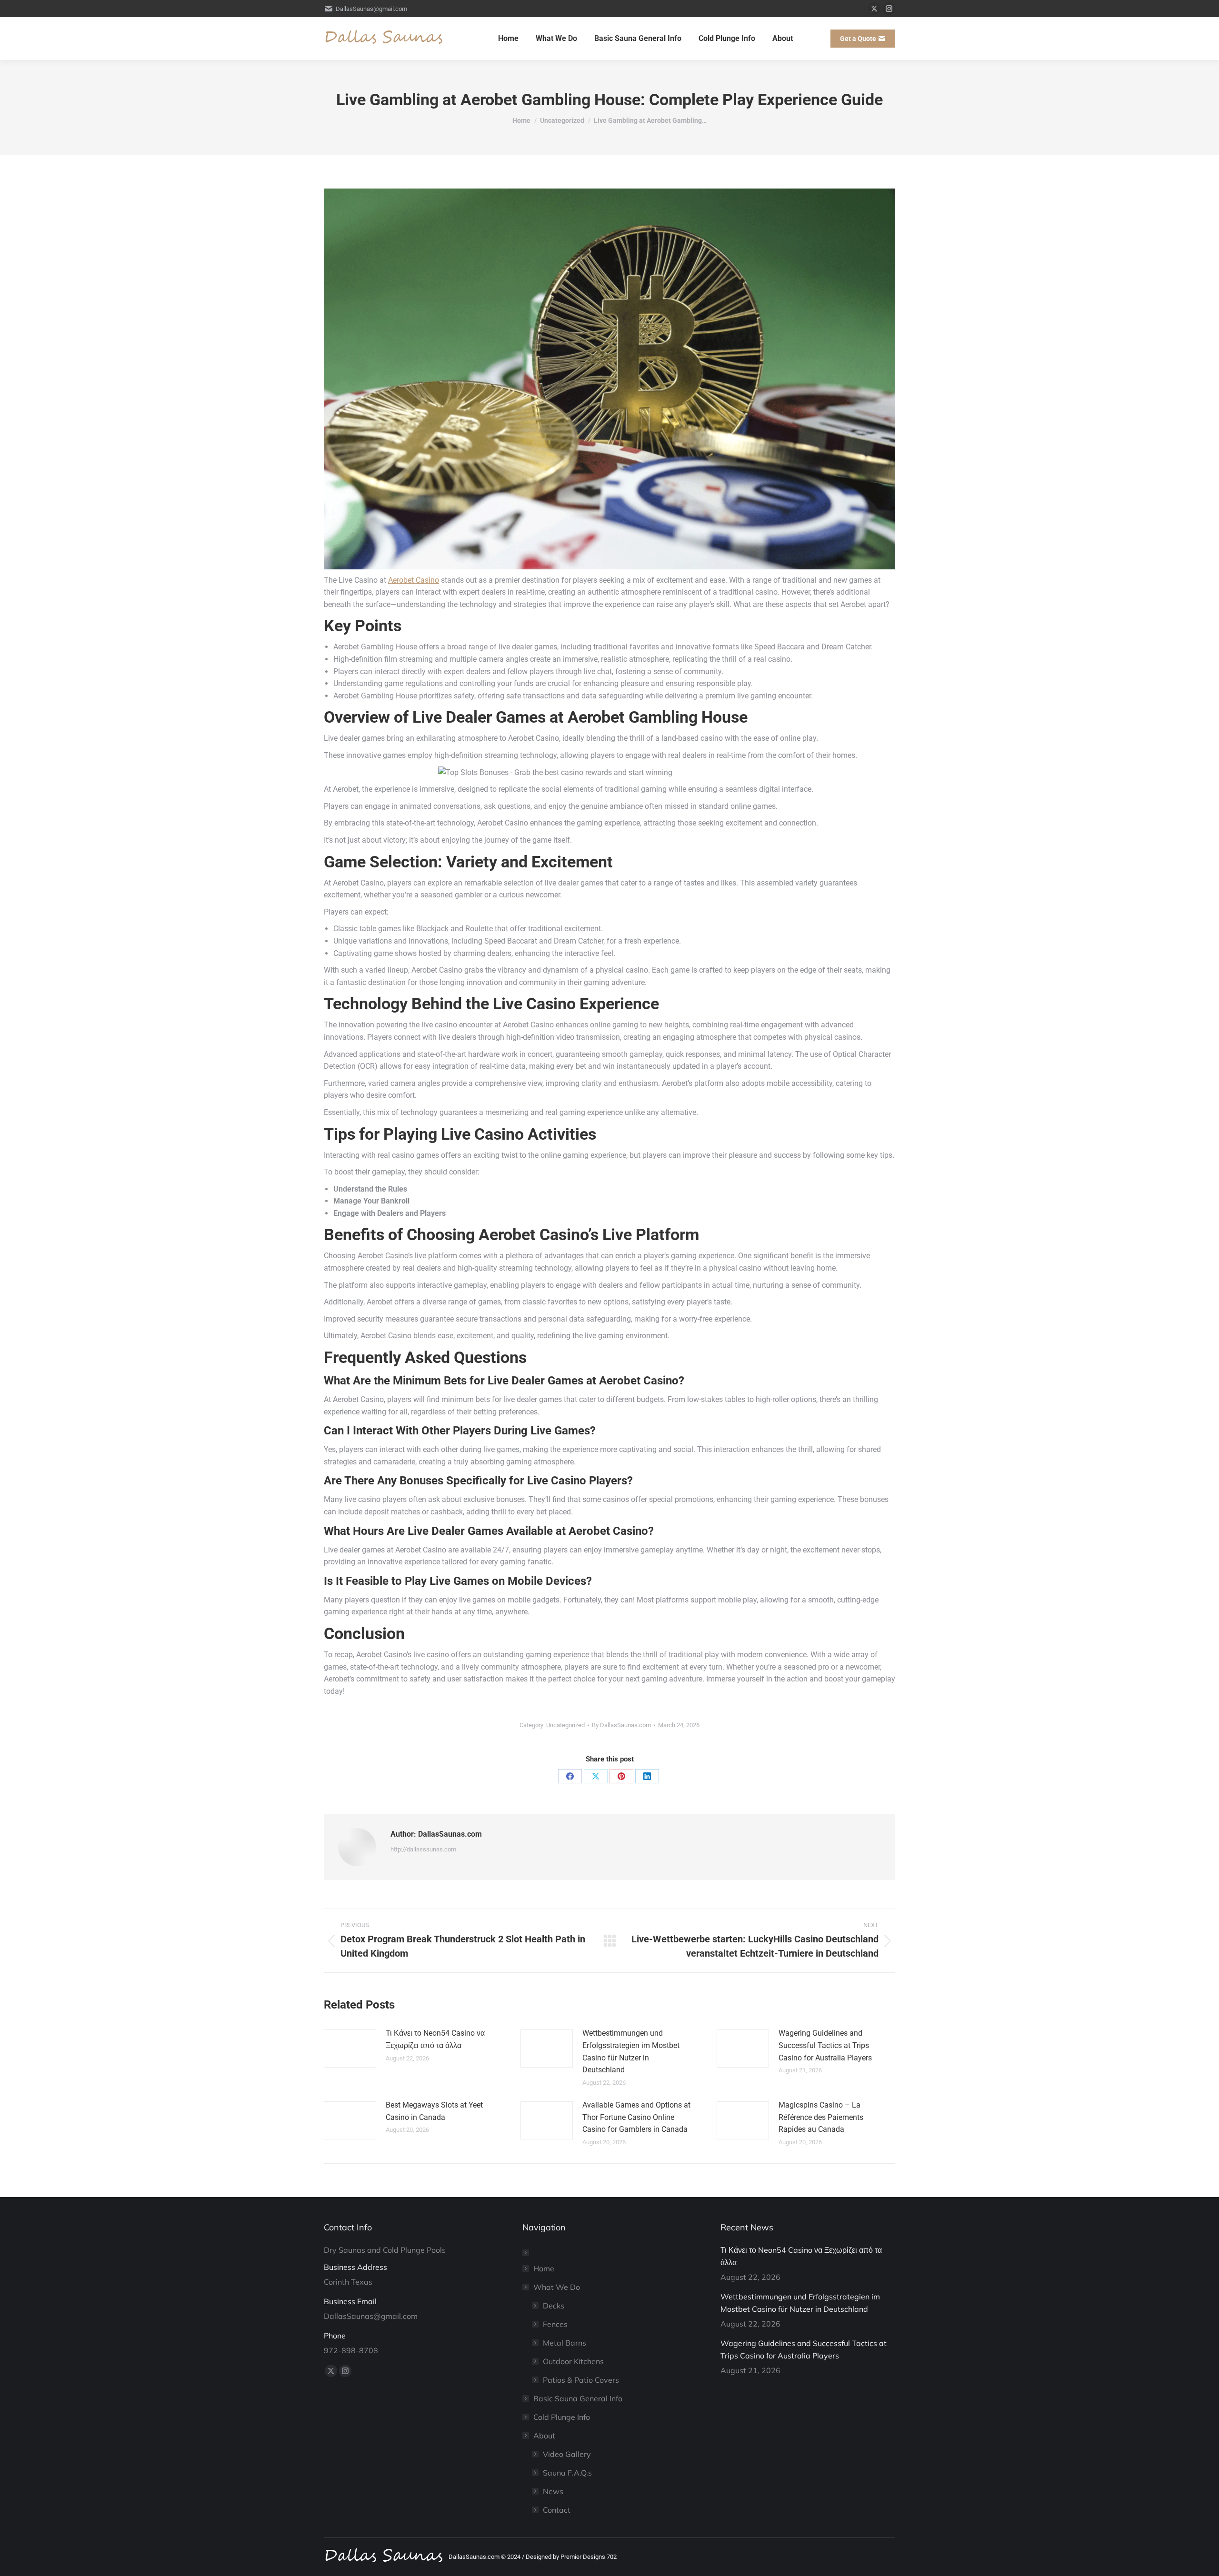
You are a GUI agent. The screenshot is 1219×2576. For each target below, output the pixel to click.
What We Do (557, 2287)
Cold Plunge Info (562, 2417)
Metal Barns (565, 2343)
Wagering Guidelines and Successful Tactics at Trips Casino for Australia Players (825, 2045)
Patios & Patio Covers (581, 2380)
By (621, 1725)
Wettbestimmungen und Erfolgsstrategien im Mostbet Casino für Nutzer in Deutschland (631, 2051)
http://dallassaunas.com (423, 1849)
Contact (557, 2510)
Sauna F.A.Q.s (567, 2473)
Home (544, 2268)
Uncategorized (565, 1725)
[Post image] (350, 2049)
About (544, 2436)
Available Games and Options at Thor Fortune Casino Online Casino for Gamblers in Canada (636, 2117)
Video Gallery (567, 2454)
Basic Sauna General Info (578, 2398)
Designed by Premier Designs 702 (571, 2557)
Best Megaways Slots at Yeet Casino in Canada (434, 2111)
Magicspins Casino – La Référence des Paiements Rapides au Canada (821, 2117)
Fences (555, 2324)
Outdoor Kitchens (573, 2361)
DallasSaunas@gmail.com (371, 9)
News (553, 2491)
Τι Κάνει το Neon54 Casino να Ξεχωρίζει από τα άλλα (435, 2039)
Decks (554, 2306)
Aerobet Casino (414, 580)
